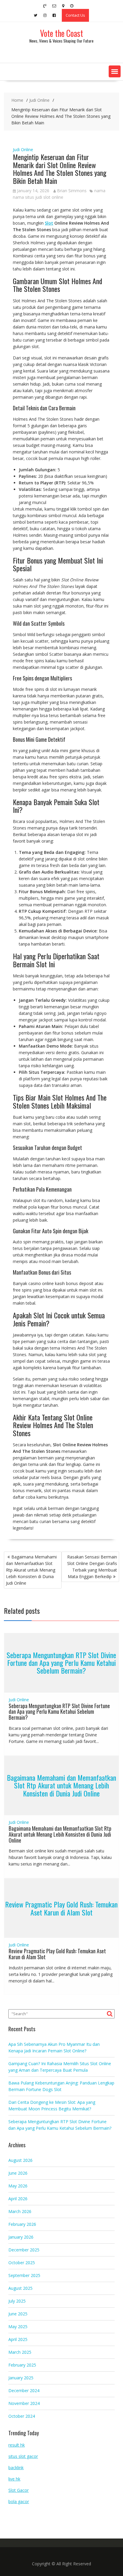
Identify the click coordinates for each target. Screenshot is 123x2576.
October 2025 (22, 2263)
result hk (17, 2445)
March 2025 (20, 2352)
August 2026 (20, 2160)
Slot (49, 223)
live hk (14, 2479)
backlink (16, 2468)
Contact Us (75, 15)
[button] (115, 71)
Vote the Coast (61, 33)
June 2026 (18, 2173)
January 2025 (21, 2378)
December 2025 (24, 2250)
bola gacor (19, 2501)
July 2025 (17, 2301)
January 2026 (21, 2237)
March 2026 (20, 2211)
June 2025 (18, 2314)
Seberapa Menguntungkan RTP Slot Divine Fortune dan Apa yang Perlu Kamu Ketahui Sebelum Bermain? (61, 1663)
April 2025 (18, 2339)
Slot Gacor (19, 2490)
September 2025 (24, 2275)
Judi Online (23, 150)
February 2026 (22, 2224)
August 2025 (20, 2288)
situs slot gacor (23, 2456)
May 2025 (18, 2327)
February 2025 (22, 2365)
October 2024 (22, 2416)
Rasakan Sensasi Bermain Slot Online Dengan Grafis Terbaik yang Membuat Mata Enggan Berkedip (92, 1567)
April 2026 (18, 2199)
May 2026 (18, 2186)
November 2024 (24, 2403)
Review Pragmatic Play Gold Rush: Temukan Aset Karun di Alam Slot (61, 1908)
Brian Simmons (72, 191)
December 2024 (24, 2390)
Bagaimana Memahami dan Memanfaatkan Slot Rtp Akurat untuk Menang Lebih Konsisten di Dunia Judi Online (31, 1570)
